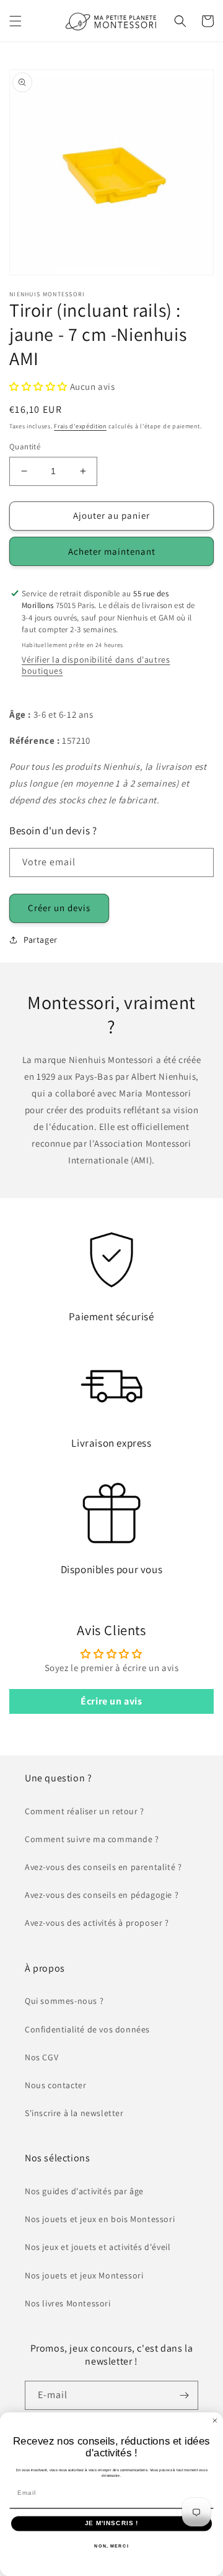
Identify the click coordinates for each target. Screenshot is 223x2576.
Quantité (25, 447)
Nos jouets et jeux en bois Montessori (100, 2219)
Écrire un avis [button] (111, 1701)
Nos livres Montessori (68, 2303)
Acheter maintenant (112, 551)
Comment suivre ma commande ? (92, 1839)
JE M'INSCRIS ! (111, 2523)
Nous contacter (55, 2085)
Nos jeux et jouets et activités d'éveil (98, 2247)
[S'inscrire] (184, 2395)
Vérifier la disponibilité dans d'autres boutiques (96, 665)
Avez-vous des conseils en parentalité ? (103, 1867)
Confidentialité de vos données (87, 2029)
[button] (15, 21)
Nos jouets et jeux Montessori (84, 2275)
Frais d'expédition (80, 426)
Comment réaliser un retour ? (85, 1811)
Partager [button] (41, 940)
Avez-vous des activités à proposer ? (97, 1923)
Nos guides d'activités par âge (84, 2191)
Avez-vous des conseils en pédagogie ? (102, 1895)
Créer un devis (59, 908)
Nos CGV (42, 2057)
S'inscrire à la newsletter (74, 2113)
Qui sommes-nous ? (64, 2001)
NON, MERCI (111, 2546)
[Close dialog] (215, 2420)
